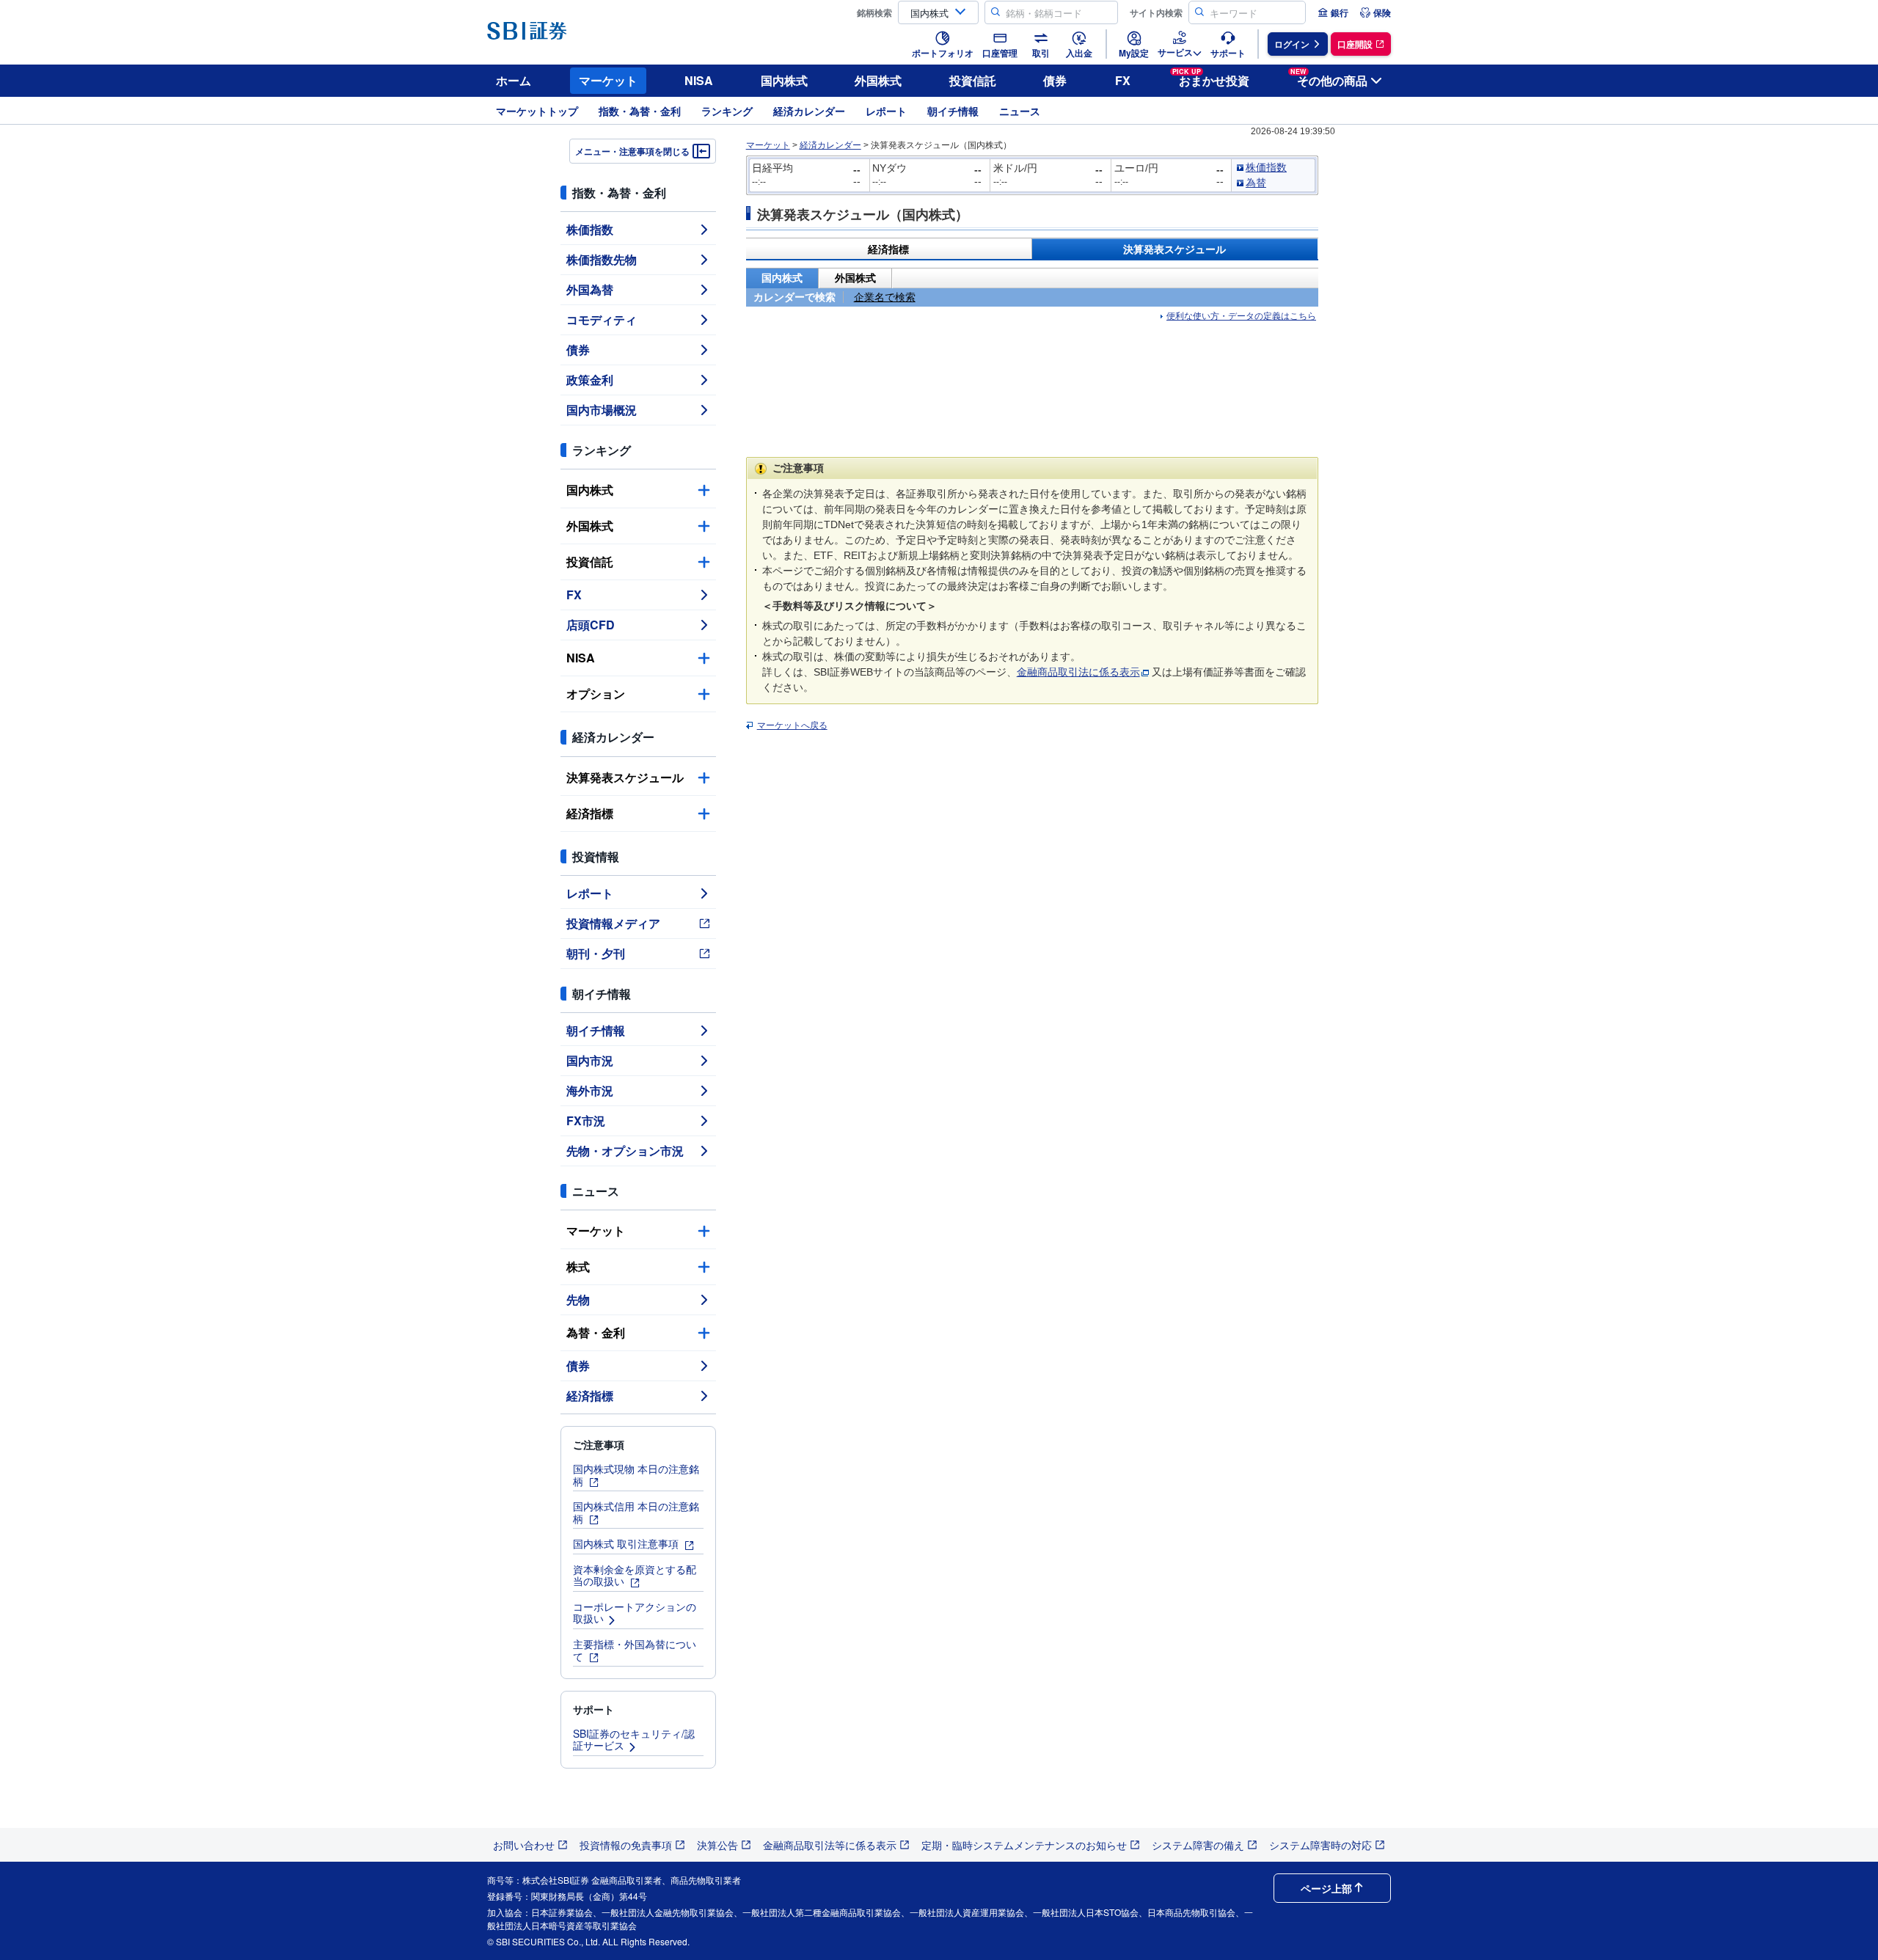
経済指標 (590, 813)
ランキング (727, 111)
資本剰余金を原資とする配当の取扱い (635, 1575)
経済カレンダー (809, 111)
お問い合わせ (524, 1845)
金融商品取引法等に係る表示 (830, 1845)
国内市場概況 (602, 410)
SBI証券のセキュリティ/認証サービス (634, 1740)
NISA (699, 80)
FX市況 (586, 1120)
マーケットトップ (537, 111)
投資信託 (973, 80)
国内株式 (784, 80)
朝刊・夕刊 (596, 953)
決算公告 (717, 1845)
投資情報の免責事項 (626, 1845)
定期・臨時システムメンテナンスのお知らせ (1024, 1845)
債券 (1055, 80)
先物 (578, 1299)
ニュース (1020, 111)
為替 (1256, 183)
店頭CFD (591, 625)
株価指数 (590, 229)
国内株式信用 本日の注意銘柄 (636, 1512)
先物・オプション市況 (625, 1151)
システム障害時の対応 (1320, 1845)
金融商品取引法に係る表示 (1078, 672)
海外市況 (590, 1090)
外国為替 (590, 289)
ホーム (514, 80)
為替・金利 (596, 1332)
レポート (886, 111)
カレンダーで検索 (794, 297)
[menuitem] (1333, 12)
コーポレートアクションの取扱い (635, 1613)
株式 (578, 1266)
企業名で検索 (885, 297)
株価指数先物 (602, 259)
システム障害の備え (1198, 1845)
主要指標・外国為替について (635, 1650)
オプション (596, 694)
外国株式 (878, 80)
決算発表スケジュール (625, 777)
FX (1123, 80)
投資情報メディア (613, 923)
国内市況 (590, 1060)
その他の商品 (1329, 78)
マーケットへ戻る (792, 725)
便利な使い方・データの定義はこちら (1241, 316)
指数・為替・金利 (640, 111)
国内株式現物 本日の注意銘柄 (636, 1475)
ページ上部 (1326, 1888)
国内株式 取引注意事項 (627, 1543)
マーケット (608, 80)
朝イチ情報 (953, 111)
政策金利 (590, 380)
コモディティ (602, 319)
